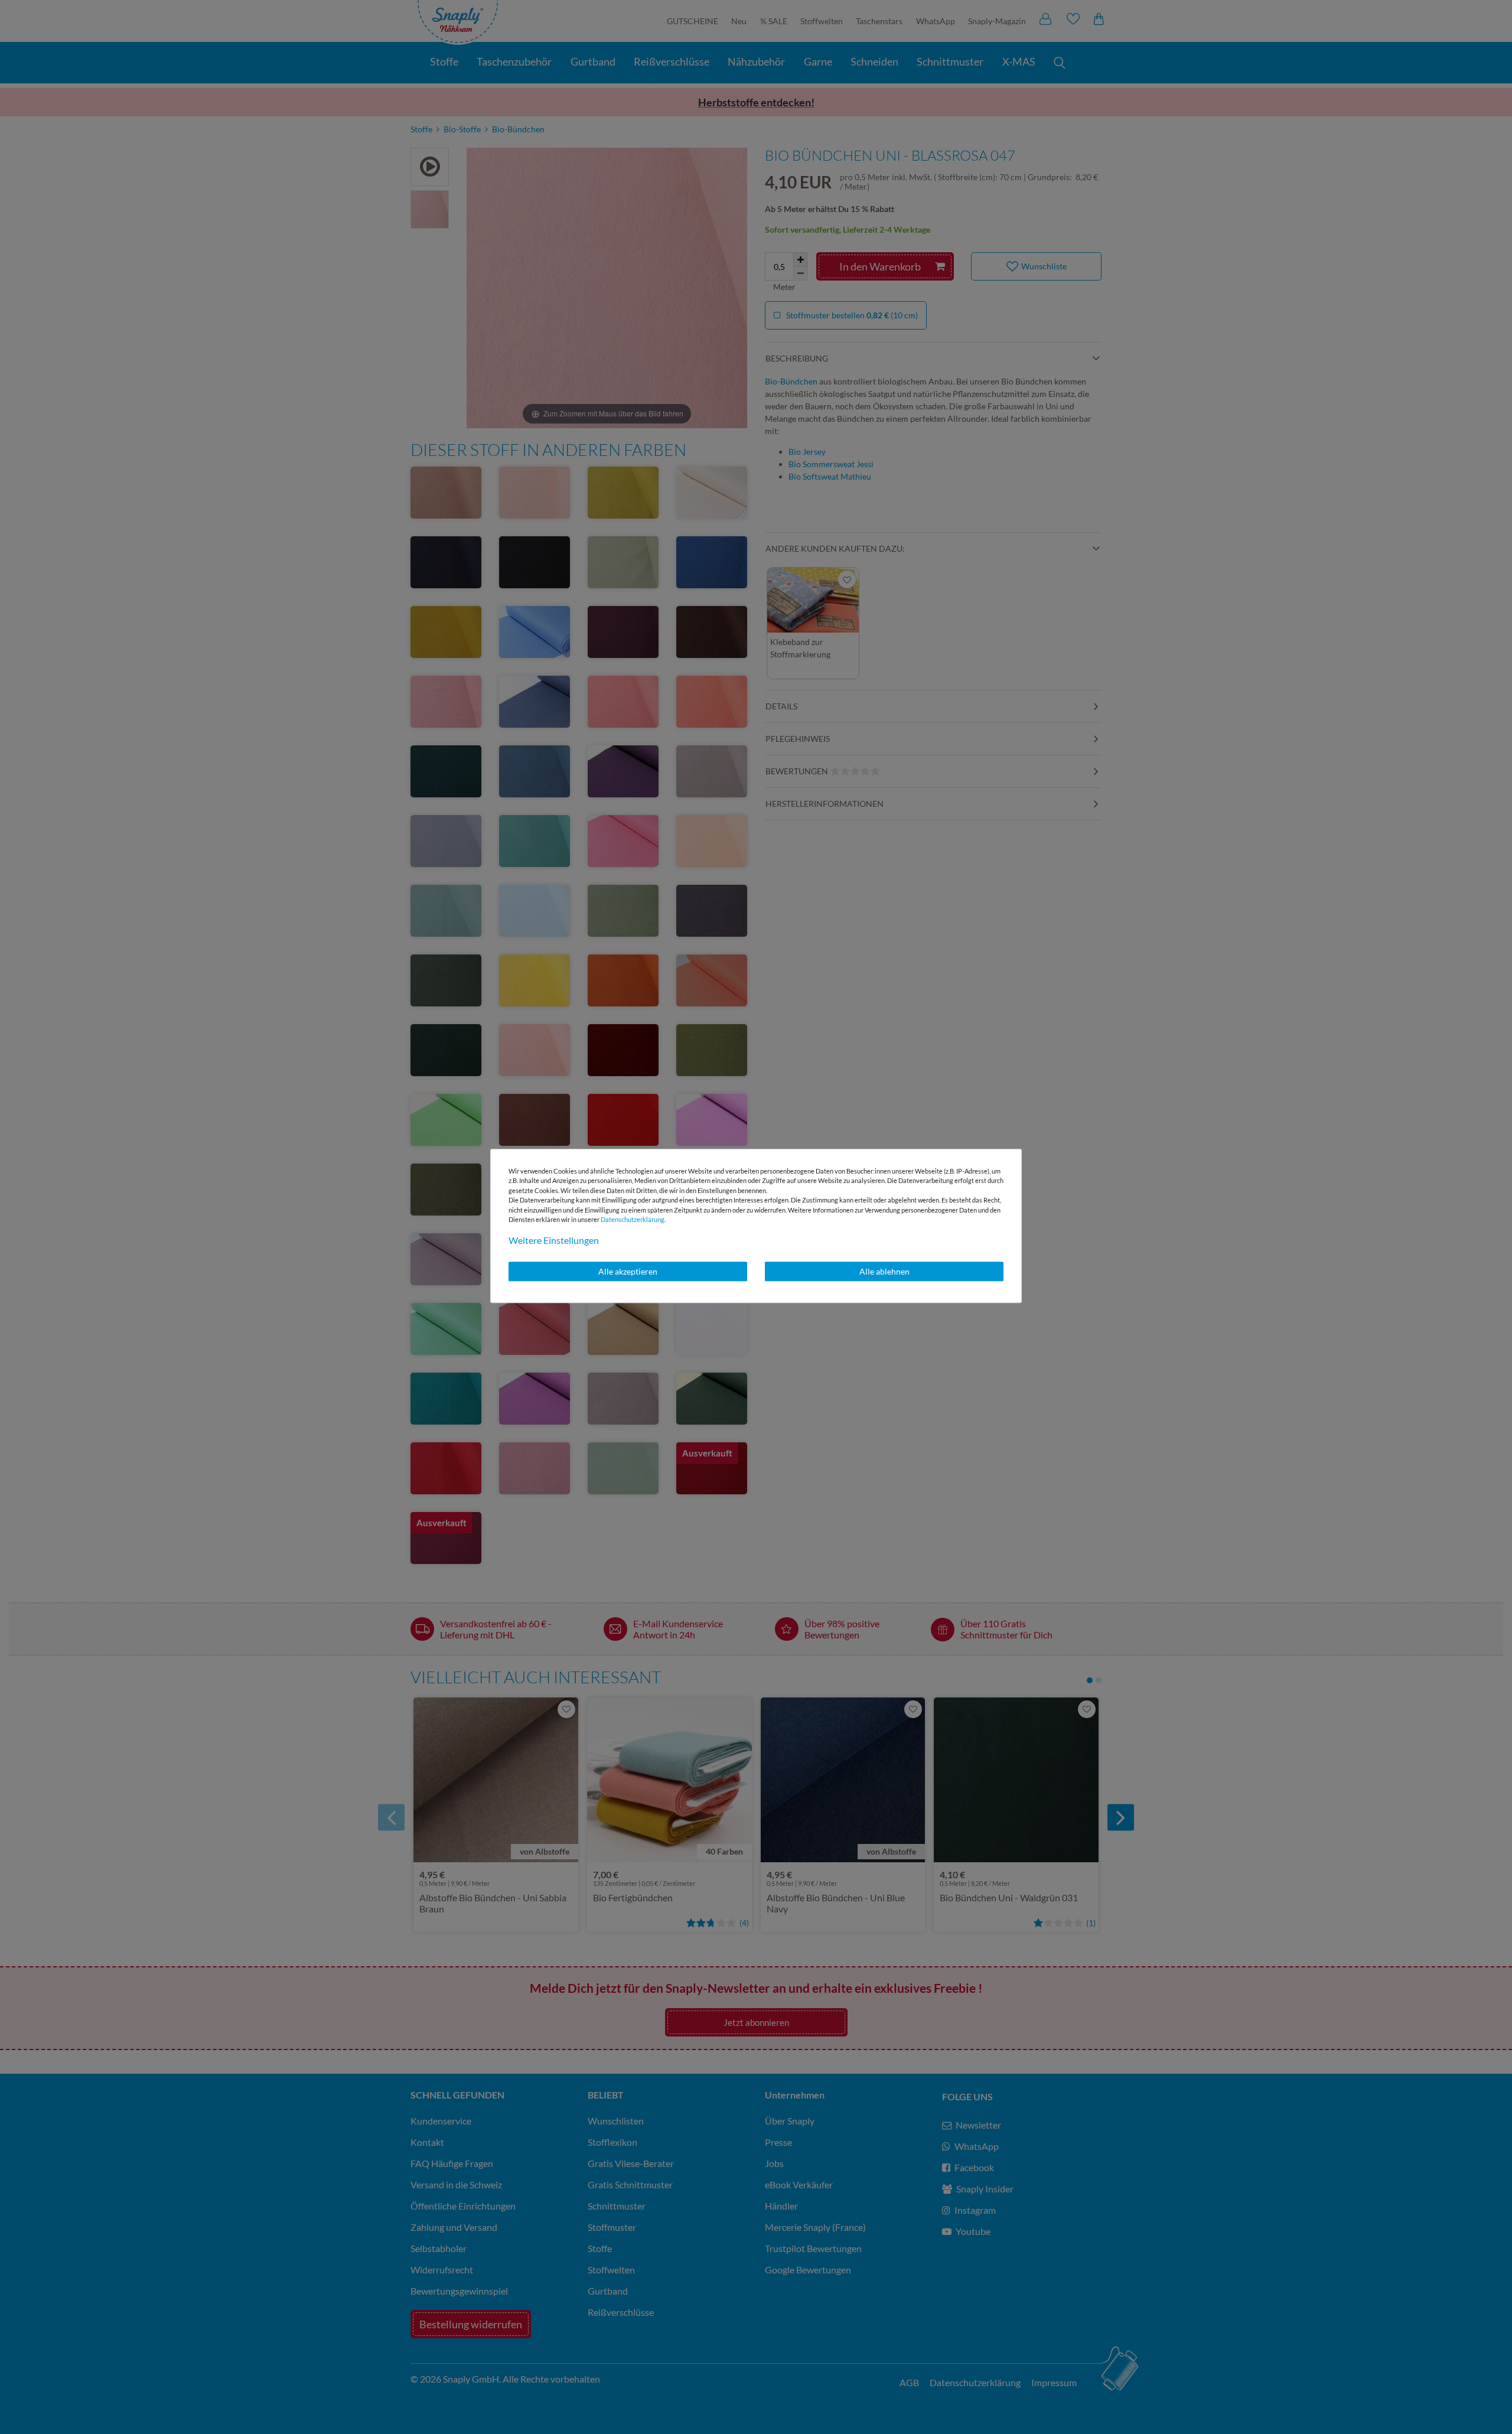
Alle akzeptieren (628, 1271)
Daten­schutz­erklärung (633, 1219)
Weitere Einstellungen (554, 1240)
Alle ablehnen (884, 1271)
